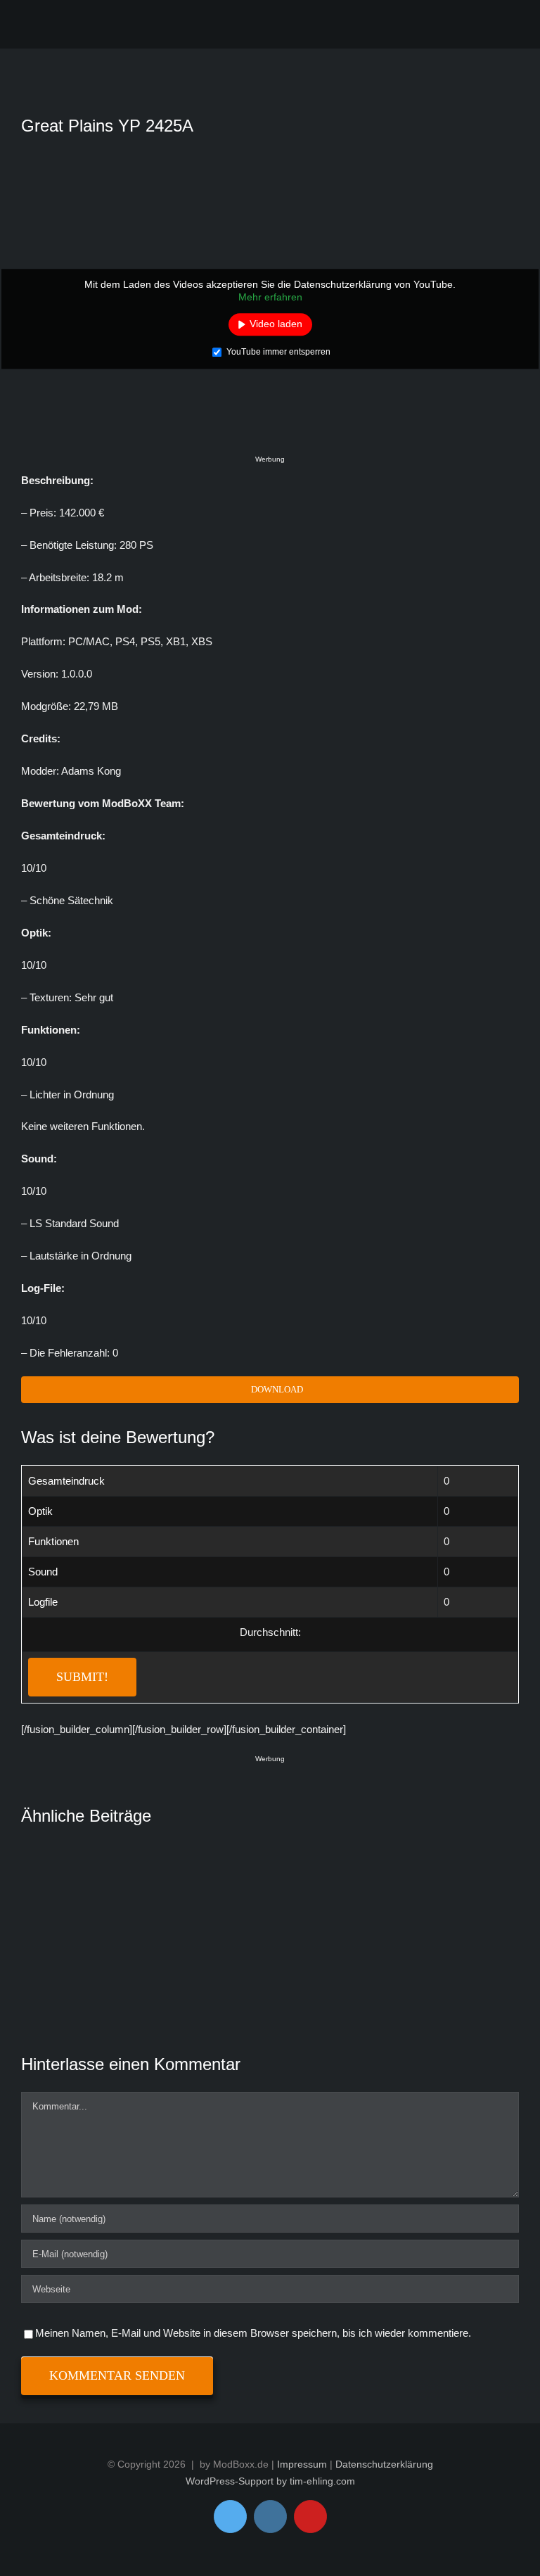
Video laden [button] (276, 324)
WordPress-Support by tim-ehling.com (270, 2481)
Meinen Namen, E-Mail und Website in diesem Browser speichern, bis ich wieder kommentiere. (253, 2333)
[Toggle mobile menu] (507, 27)
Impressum (302, 2464)
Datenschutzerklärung (384, 2464)
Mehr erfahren (270, 297)
